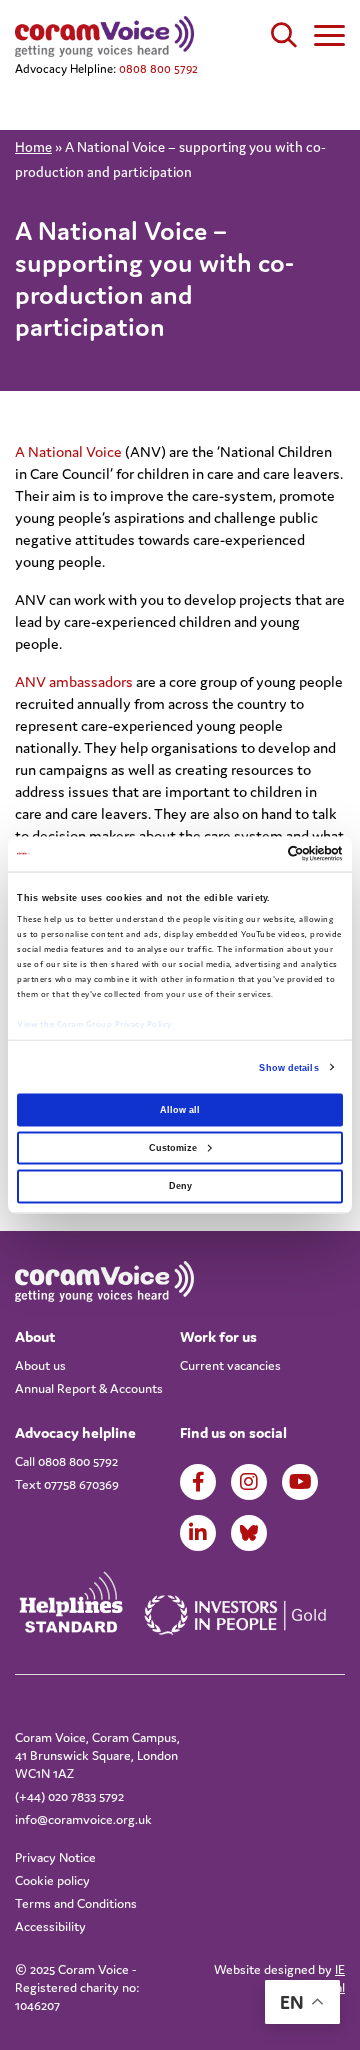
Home (33, 147)
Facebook (198, 1482)
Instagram (249, 1482)
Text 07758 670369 (67, 1484)
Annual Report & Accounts (89, 1388)
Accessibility (50, 1926)
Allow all (180, 1109)
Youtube (300, 1482)
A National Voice (68, 451)
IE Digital (327, 1978)
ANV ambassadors (74, 681)
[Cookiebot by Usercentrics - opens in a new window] (258, 854)
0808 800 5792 (158, 68)
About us (40, 1365)
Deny (180, 1186)
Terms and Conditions (76, 1903)
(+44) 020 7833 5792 (69, 1796)
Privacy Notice (55, 1857)
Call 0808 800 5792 (66, 1461)
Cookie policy (52, 1880)
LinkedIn (198, 1533)
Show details (288, 1067)
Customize (173, 1148)
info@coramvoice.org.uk (83, 1819)
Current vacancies (230, 1365)
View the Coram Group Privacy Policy (94, 1023)
